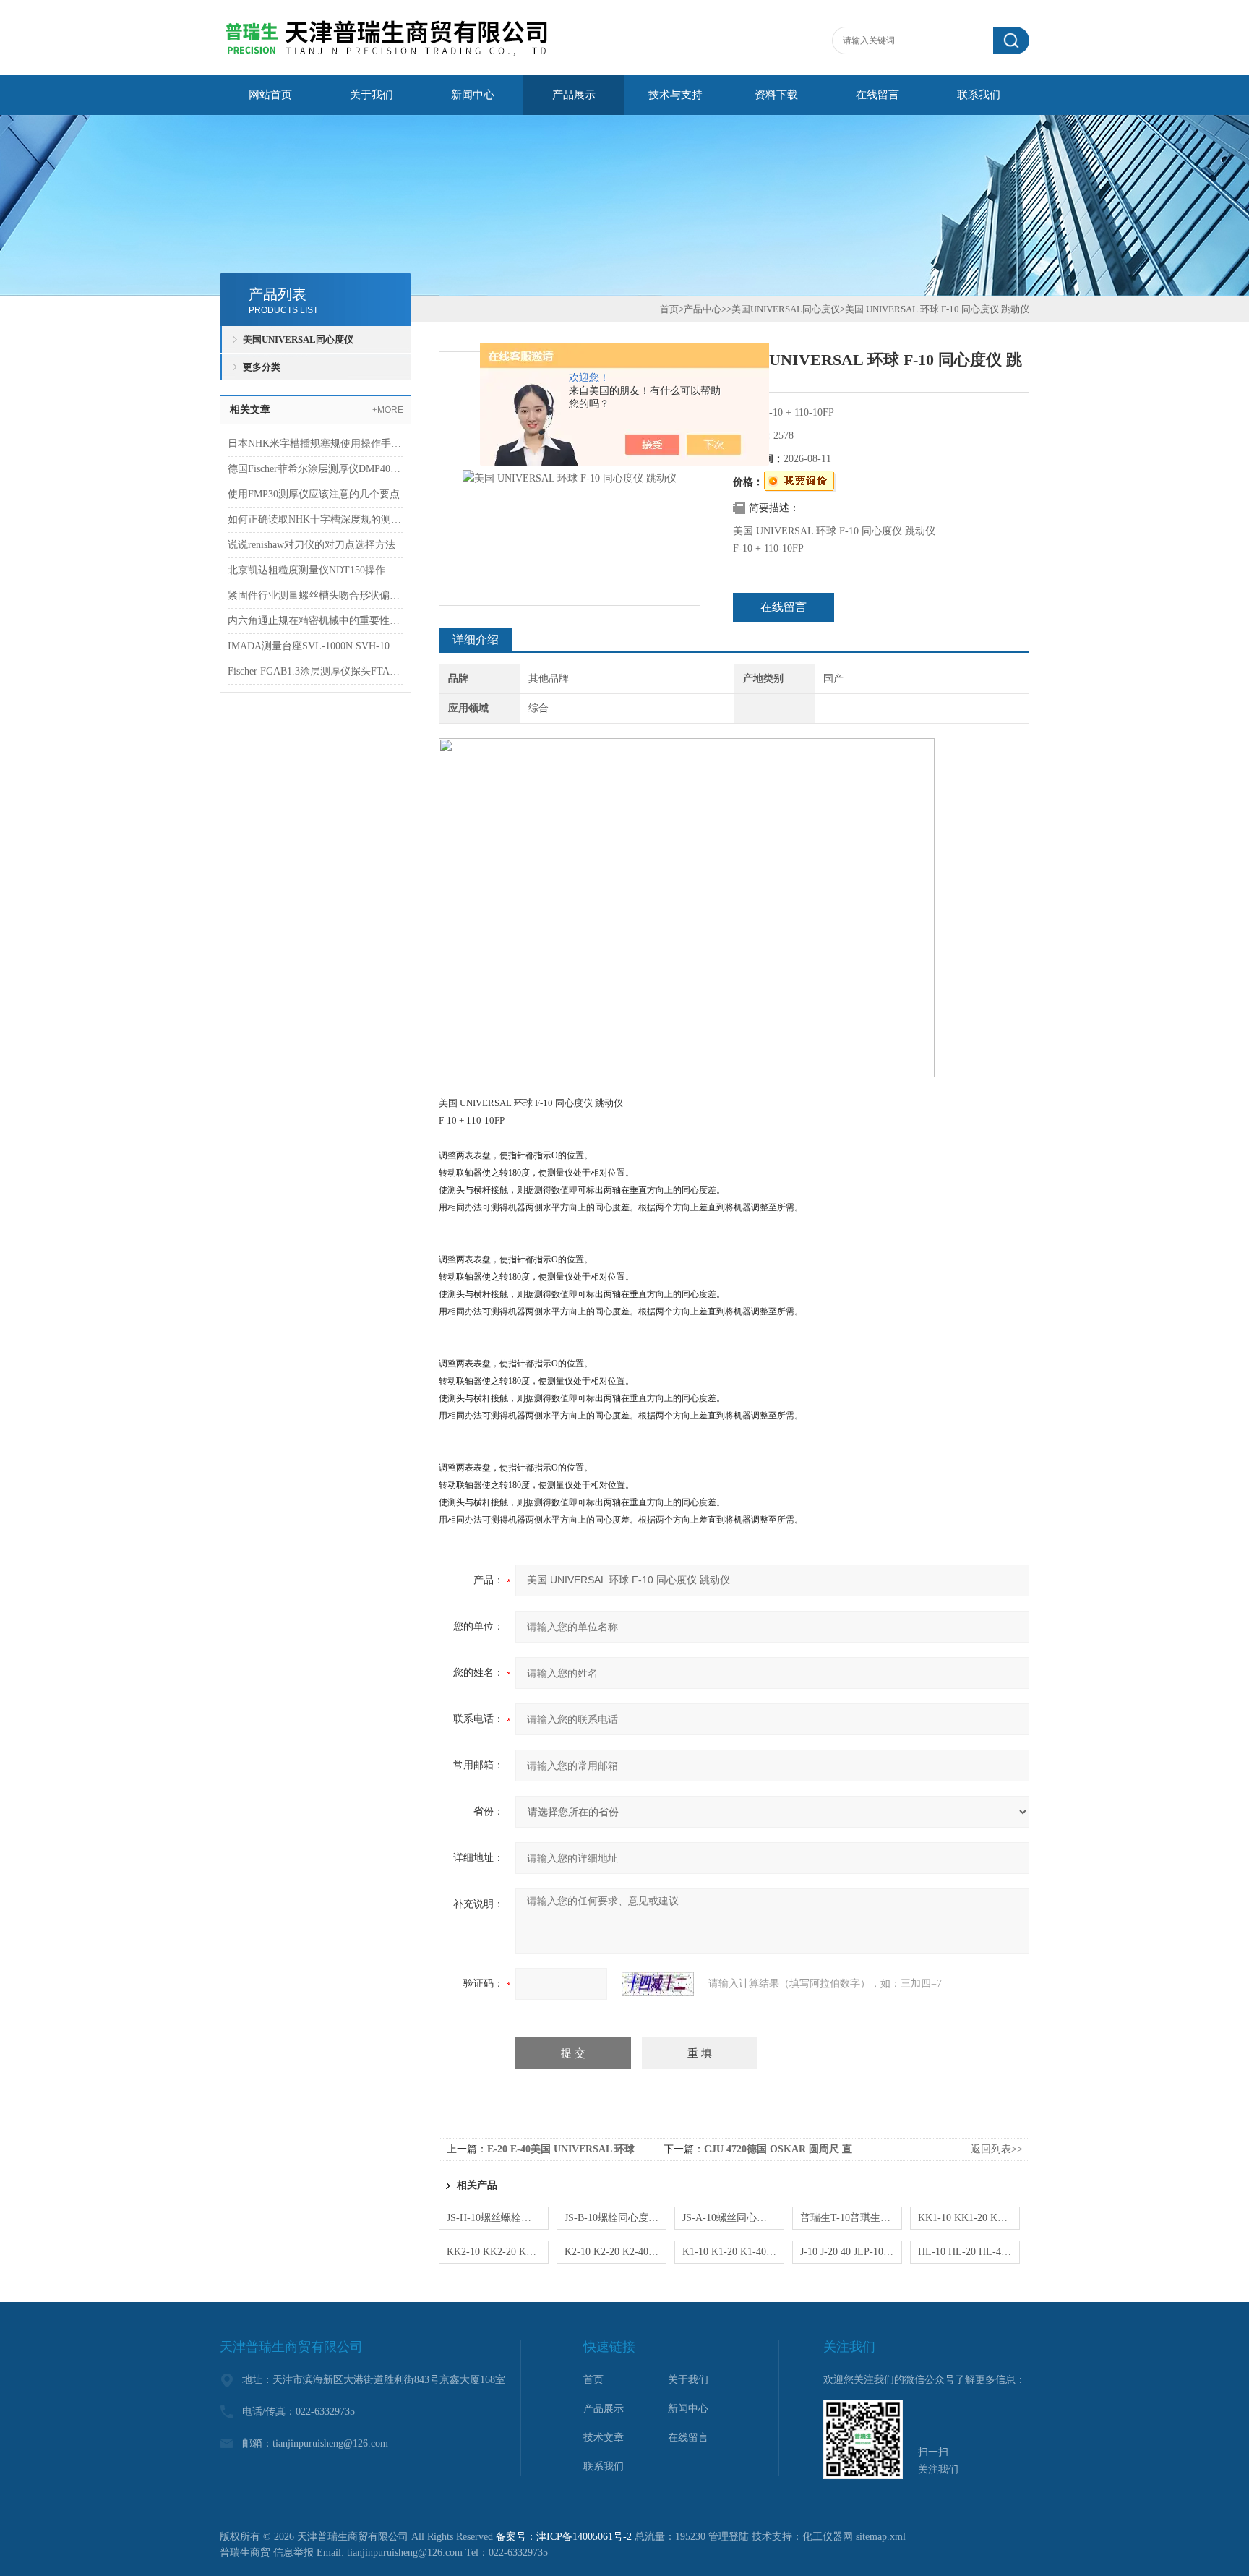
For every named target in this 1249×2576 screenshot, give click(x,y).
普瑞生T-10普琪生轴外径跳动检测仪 (851, 2218)
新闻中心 (473, 95)
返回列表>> (997, 2149)
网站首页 (270, 95)
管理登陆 (729, 2537)
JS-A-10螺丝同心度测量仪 (733, 2218)
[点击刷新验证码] (658, 1984)
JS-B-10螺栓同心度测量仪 (615, 2218)
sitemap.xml (881, 2537)
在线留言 (877, 95)
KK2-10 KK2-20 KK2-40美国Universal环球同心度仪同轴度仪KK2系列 (498, 2252)
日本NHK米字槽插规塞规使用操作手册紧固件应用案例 (316, 444)
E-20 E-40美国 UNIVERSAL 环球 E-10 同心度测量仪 (604, 2149)
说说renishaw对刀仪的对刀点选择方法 (312, 545)
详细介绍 (476, 639)
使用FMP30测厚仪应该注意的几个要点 (314, 494)
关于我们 (372, 95)
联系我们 (979, 95)
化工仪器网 (828, 2537)
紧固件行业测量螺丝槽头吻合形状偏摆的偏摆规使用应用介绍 (316, 595)
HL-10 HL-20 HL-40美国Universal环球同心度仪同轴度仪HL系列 (969, 2252)
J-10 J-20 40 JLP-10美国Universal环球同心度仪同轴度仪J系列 (851, 2252)
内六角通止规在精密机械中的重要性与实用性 (316, 621)
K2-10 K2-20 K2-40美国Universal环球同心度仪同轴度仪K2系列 (615, 2252)
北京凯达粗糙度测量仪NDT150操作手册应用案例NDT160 (316, 570)
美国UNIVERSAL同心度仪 (298, 339)
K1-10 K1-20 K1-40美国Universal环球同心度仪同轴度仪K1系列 (733, 2252)
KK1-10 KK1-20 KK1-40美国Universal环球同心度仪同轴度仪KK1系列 (969, 2218)
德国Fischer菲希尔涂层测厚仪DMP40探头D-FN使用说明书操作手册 (316, 469)
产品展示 (574, 95)
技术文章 (604, 2438)
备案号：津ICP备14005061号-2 (564, 2537)
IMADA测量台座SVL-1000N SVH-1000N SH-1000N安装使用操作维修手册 (316, 646)
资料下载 (776, 95)
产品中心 (703, 309)
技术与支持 (675, 95)
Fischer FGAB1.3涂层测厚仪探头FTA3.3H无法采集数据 (316, 671)
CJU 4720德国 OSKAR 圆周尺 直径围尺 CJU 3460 (816, 2149)
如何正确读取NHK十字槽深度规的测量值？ (316, 519)
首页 (669, 309)
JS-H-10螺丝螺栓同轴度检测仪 (498, 2218)
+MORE (388, 410)
